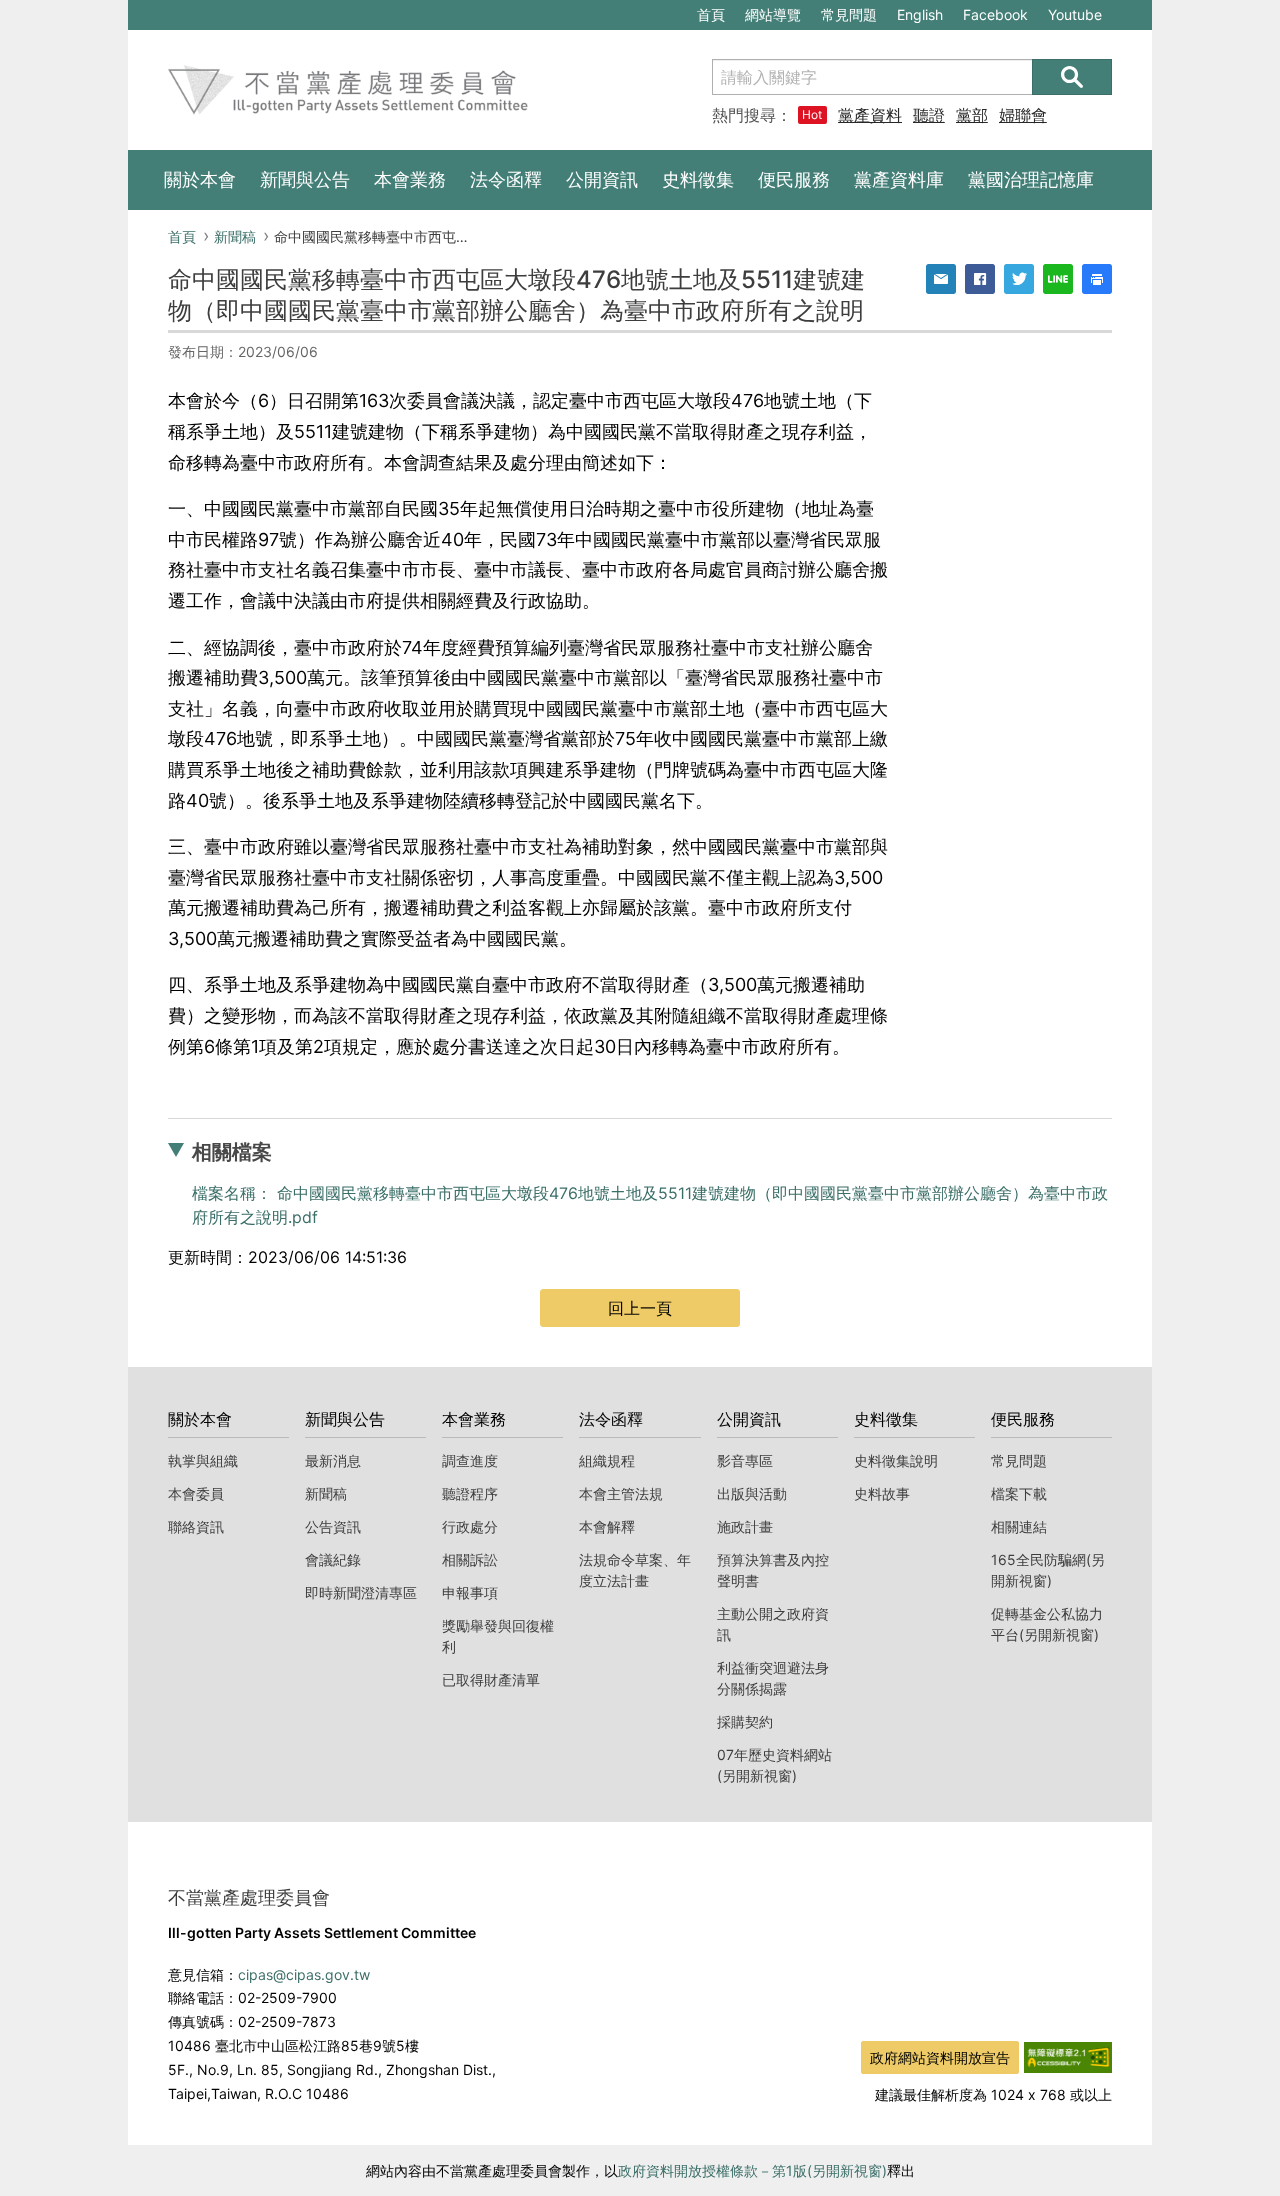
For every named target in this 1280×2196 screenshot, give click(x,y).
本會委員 (196, 1493)
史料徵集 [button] (698, 179)
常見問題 (849, 14)
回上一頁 (640, 1308)
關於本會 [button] (200, 179)
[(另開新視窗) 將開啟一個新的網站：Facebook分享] (980, 279)
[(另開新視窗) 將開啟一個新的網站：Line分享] (1058, 279)
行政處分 (470, 1526)
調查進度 (470, 1460)
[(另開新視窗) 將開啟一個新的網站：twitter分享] (1019, 279)
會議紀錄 (333, 1559)
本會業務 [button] (410, 179)
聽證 (929, 115)
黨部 (972, 115)
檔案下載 (1019, 1493)
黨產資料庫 (870, 115)
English (920, 14)
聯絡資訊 (196, 1526)
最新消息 (333, 1460)
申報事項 (470, 1592)
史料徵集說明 (896, 1460)
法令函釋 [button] (506, 179)
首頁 (711, 14)
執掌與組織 (203, 1460)
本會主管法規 (621, 1493)
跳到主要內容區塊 (196, 11)
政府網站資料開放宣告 (940, 2057)
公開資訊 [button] (602, 179)
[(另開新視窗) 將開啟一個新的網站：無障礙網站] (1068, 2056)
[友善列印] (1097, 279)
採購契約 (745, 1721)
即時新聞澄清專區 (361, 1592)
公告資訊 (333, 1526)
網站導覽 (773, 14)
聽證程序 (470, 1493)
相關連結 (1019, 1526)
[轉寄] (941, 279)
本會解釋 (607, 1526)
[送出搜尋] (1072, 77)
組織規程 (607, 1460)
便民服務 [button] (794, 179)
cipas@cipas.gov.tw (304, 1974)
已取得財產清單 (491, 1679)
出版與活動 (752, 1493)
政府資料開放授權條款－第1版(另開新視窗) (752, 2170)
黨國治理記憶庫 (1031, 179)
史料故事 (882, 1493)
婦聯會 (1023, 115)
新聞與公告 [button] (305, 179)
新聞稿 (235, 236)
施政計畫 (745, 1526)
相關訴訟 (470, 1559)
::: (138, 11)
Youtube (1074, 17)
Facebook (995, 17)
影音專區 (745, 1460)
